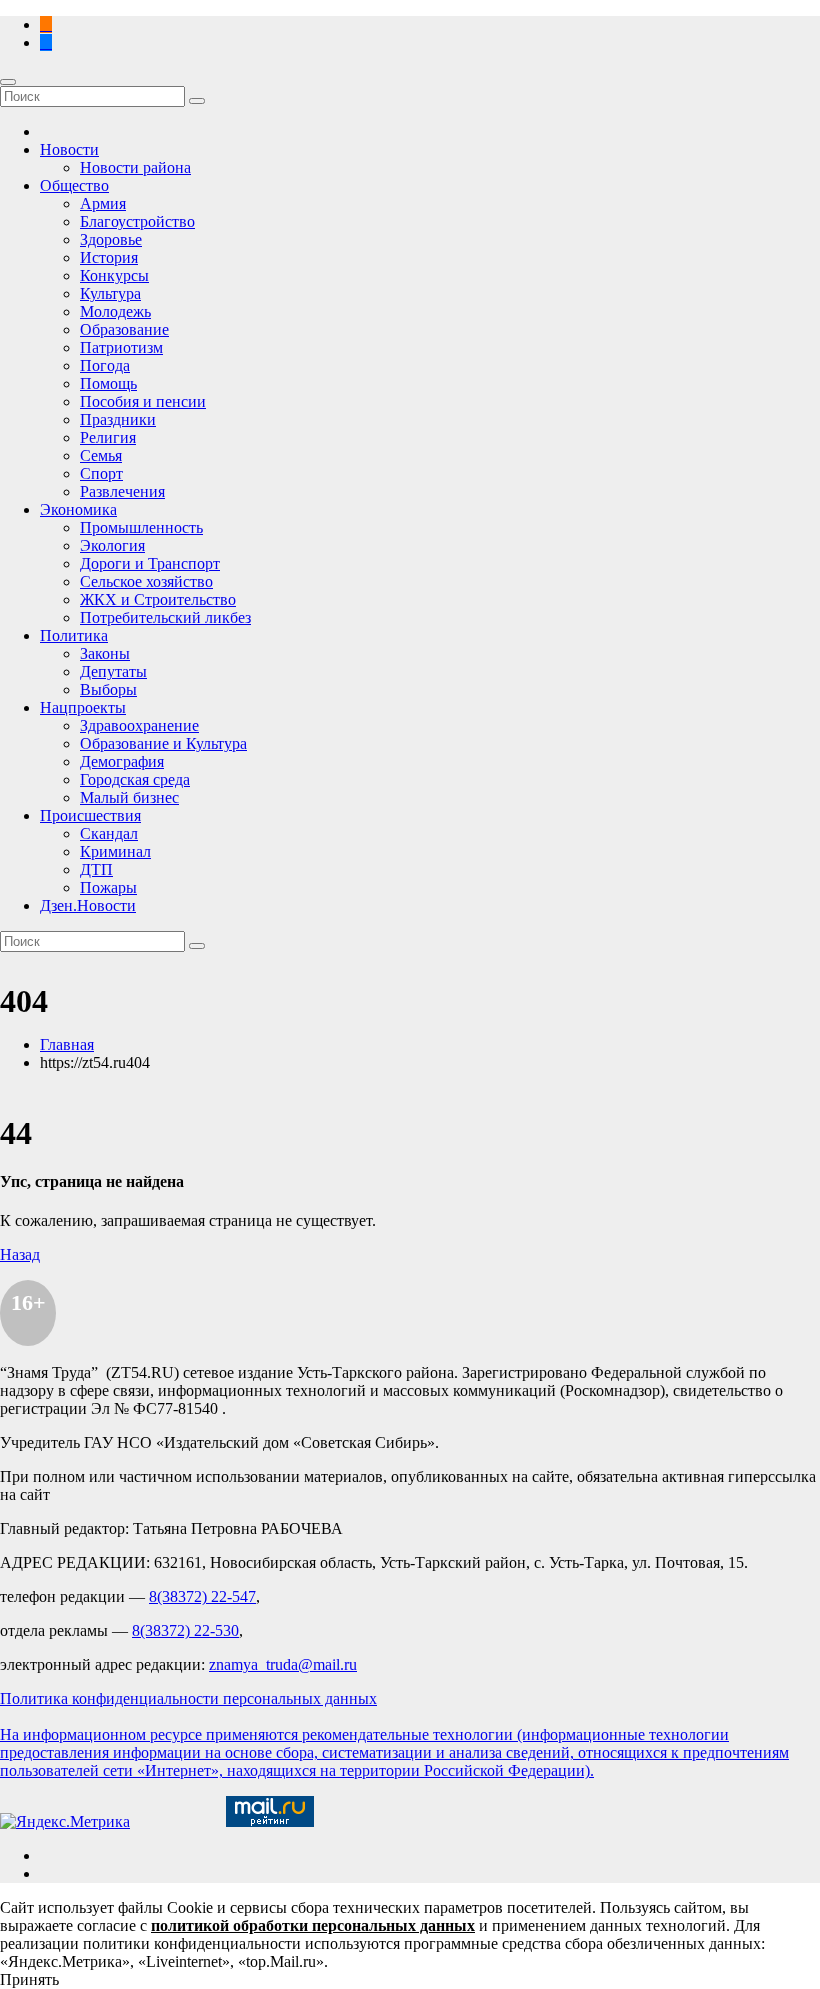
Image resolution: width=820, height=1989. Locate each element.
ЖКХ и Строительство (158, 599)
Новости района (135, 167)
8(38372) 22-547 (202, 1596)
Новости (69, 149)
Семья (101, 455)
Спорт (101, 473)
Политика (74, 635)
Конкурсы (114, 275)
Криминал (115, 851)
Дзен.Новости (88, 905)
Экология (112, 545)
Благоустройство (137, 221)
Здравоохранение (139, 725)
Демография (122, 761)
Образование (124, 329)
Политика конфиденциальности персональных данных (188, 1698)
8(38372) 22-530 (185, 1630)
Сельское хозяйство (146, 581)
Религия (108, 437)
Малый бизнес (129, 797)
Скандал (109, 833)
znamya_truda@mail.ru (283, 1664)
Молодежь (115, 311)
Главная (67, 1044)
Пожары (108, 887)
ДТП (96, 869)
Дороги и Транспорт (150, 563)
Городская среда (135, 779)
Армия (103, 203)
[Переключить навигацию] (8, 82)
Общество (74, 185)
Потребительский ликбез (165, 617)
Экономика (78, 509)
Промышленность (141, 527)
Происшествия (90, 815)
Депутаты (113, 671)
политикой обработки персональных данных (313, 1925)
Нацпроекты (83, 707)
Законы (105, 653)
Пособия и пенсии (143, 401)
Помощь (108, 383)
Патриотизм (121, 347)
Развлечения (122, 491)
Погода (105, 365)
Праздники (118, 419)
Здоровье (111, 239)
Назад (20, 1254)
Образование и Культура (163, 743)
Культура (110, 293)
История (109, 257)
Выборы (108, 689)
